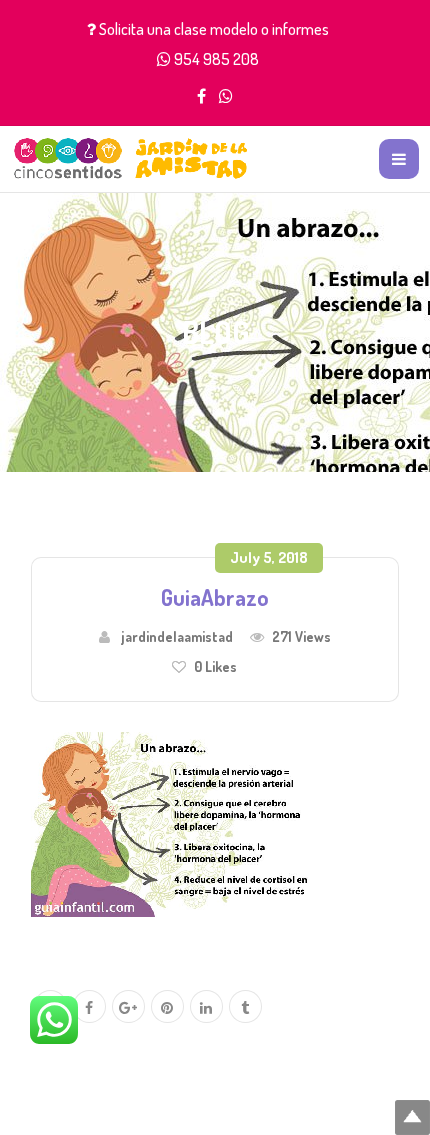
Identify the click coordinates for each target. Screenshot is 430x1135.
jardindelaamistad (177, 636)
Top (412, 1117)
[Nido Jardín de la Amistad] (131, 158)
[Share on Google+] (128, 1007)
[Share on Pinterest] (167, 1007)
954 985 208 (216, 59)
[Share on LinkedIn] (206, 1007)
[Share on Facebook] (89, 1007)
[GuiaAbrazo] (181, 822)
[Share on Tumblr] (245, 1007)
